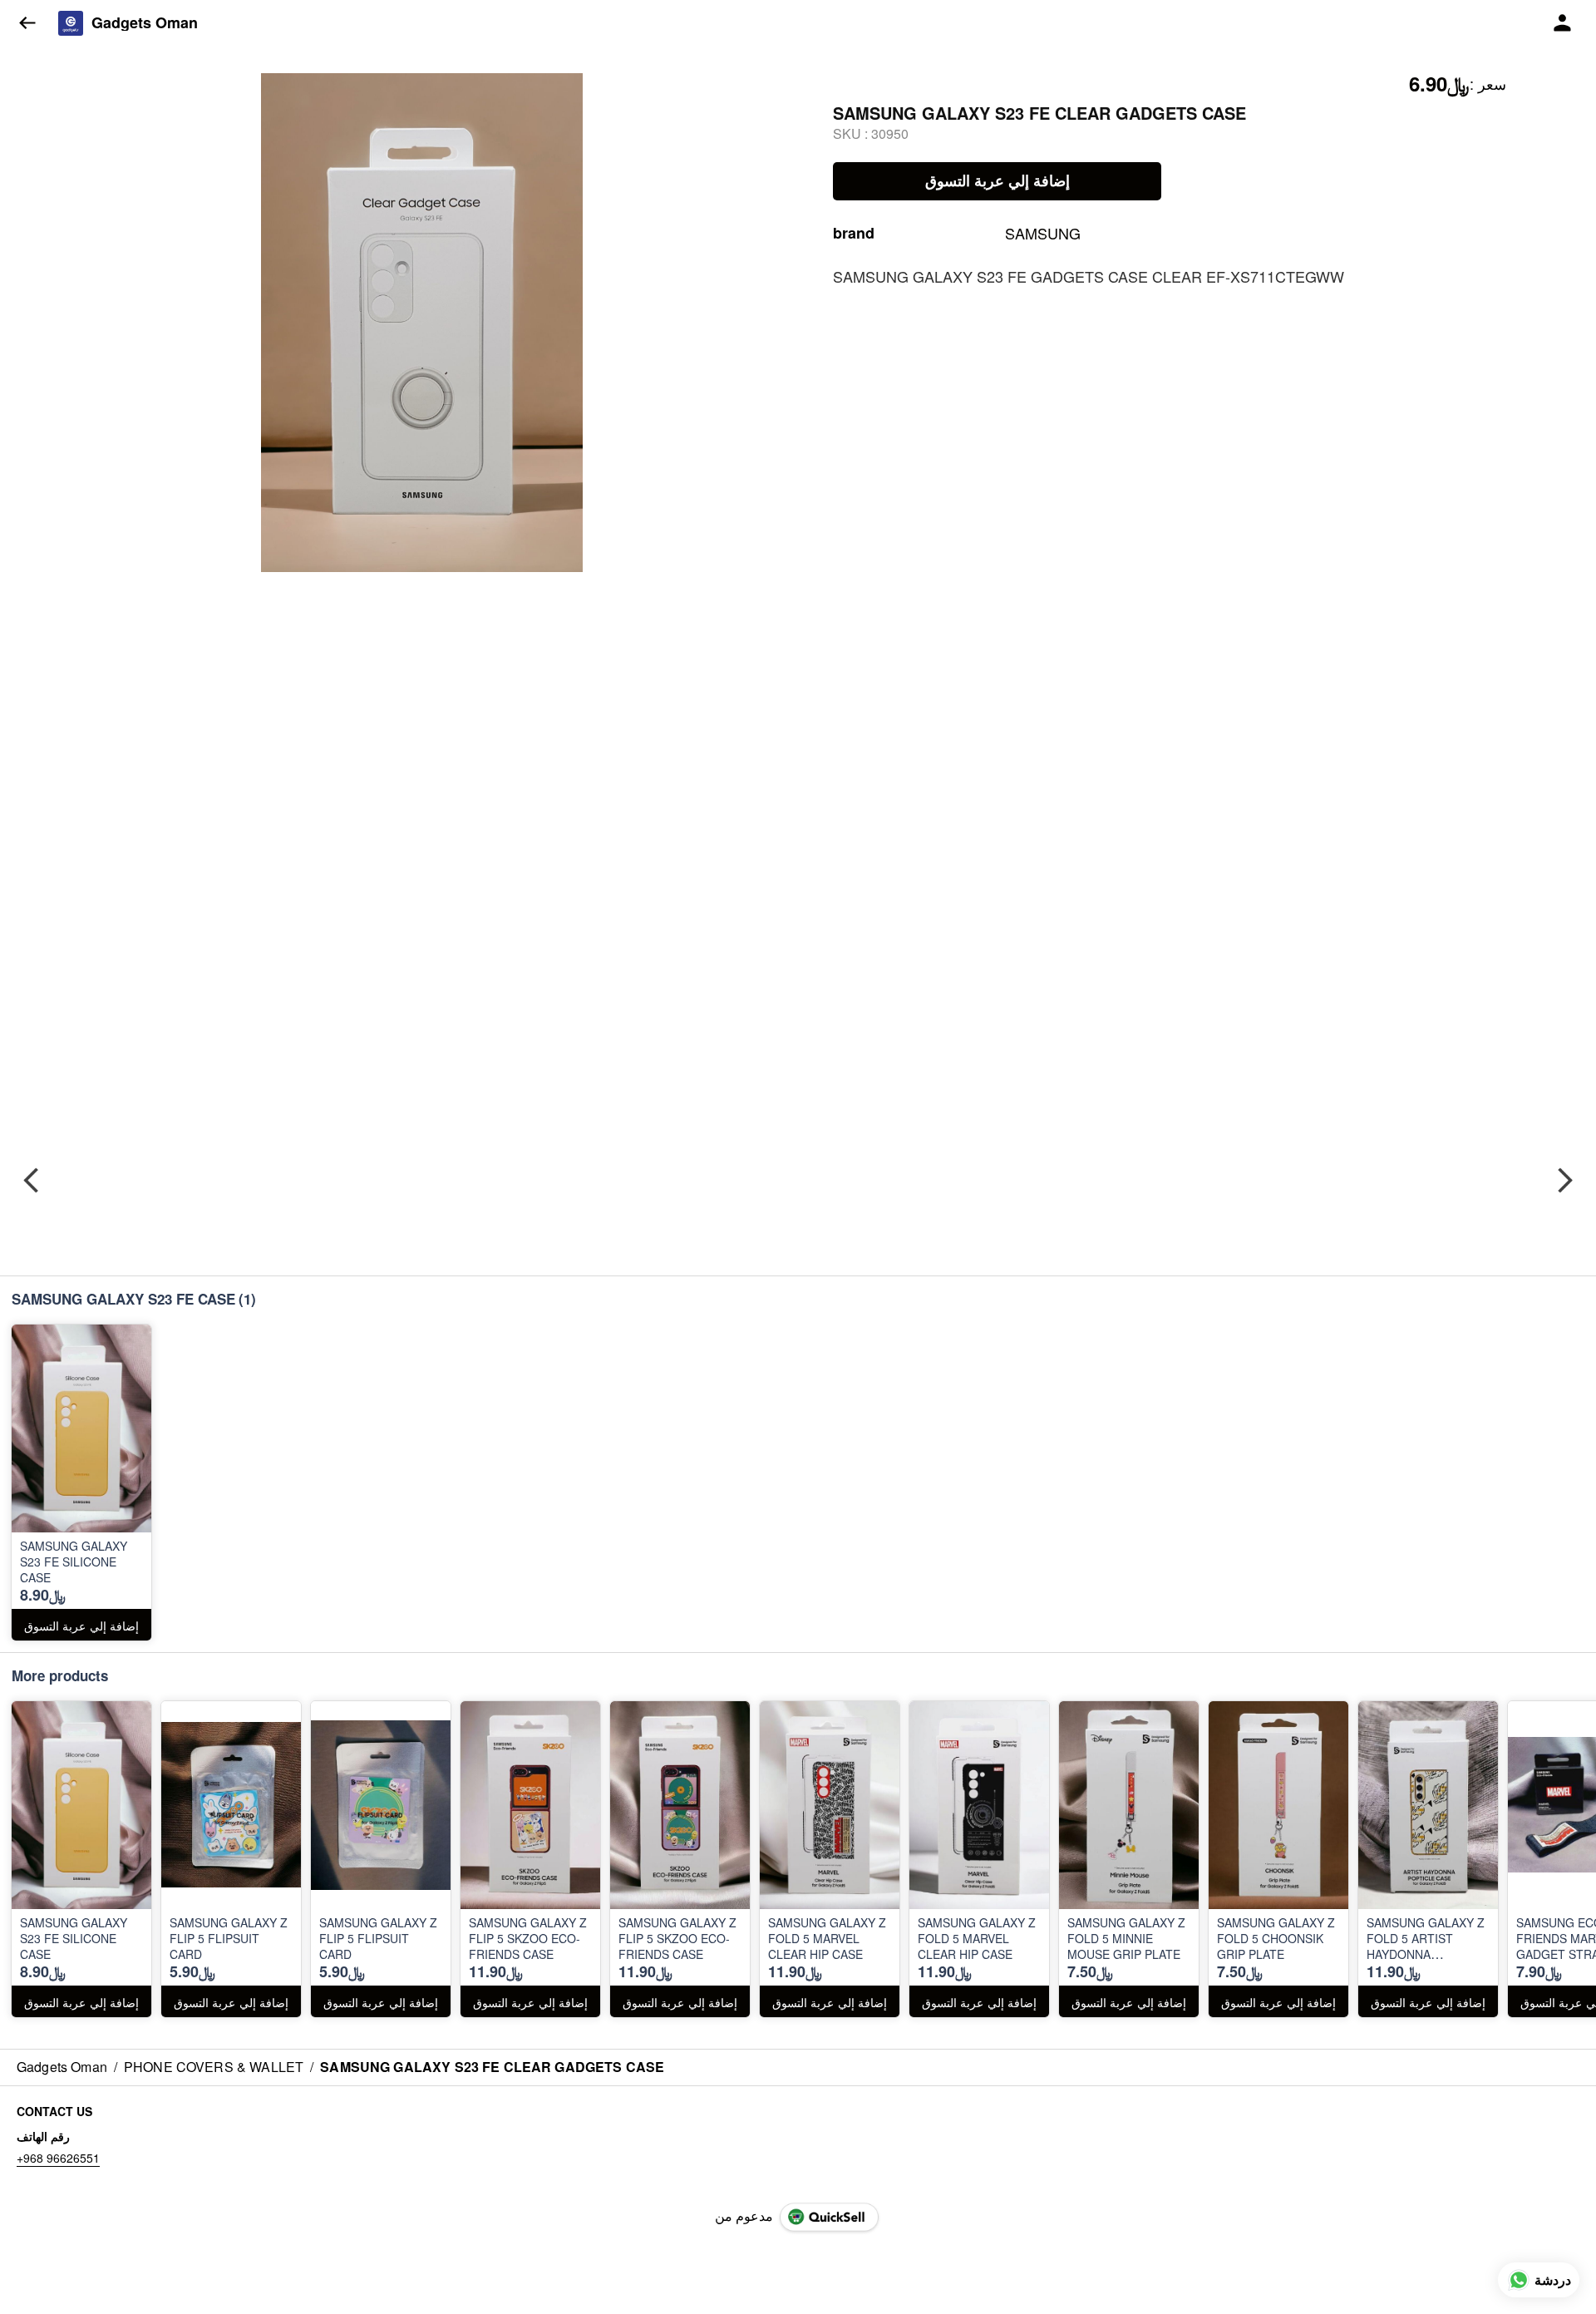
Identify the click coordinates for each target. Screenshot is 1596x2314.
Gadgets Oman (145, 23)
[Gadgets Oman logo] (71, 23)
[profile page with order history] (1563, 23)
